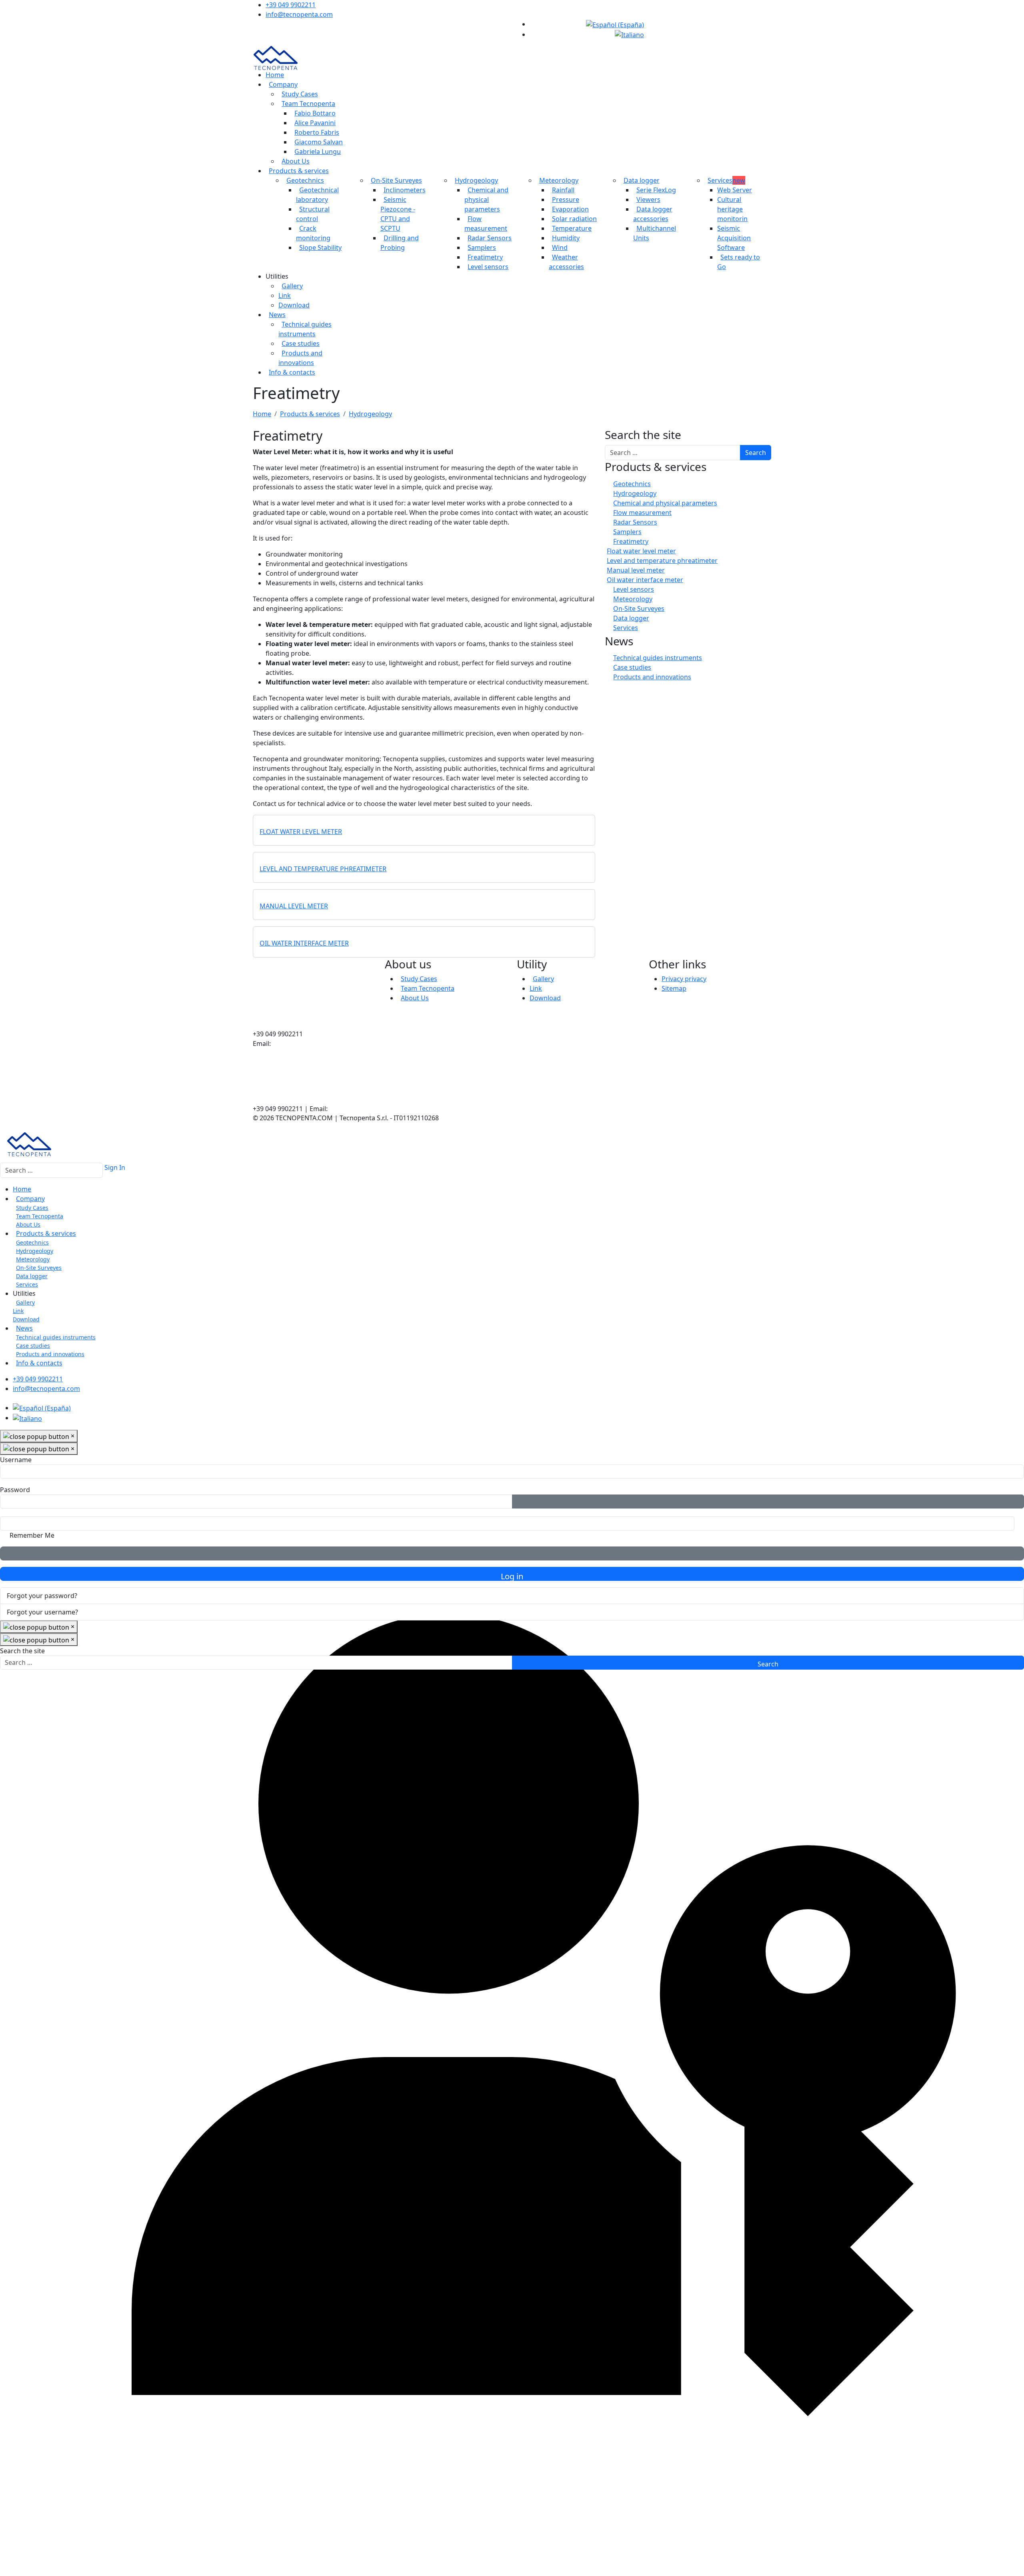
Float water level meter (301, 832)
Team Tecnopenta (308, 104)
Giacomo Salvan (319, 142)
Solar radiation (574, 219)
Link (285, 295)
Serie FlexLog (656, 190)
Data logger (642, 180)
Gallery (292, 286)
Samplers (482, 247)
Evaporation (570, 209)
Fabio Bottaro (315, 113)
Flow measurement (642, 513)
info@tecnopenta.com (299, 14)
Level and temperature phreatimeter (323, 869)
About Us (296, 161)
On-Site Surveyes (396, 180)
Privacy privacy (684, 979)
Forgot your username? (42, 1612)
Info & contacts (292, 372)
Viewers (648, 200)
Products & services (299, 171)
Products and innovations (652, 677)
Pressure (566, 200)
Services (726, 180)
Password (15, 1490)
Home (275, 75)
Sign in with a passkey (512, 1553)
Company (283, 84)
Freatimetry (485, 257)
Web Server (735, 190)
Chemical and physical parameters (486, 200)
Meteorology (559, 180)
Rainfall (563, 190)
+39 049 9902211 (291, 5)
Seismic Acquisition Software (734, 238)
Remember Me (32, 1535)
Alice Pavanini (315, 123)
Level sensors (488, 267)
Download (294, 305)
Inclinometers (405, 190)
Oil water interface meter (304, 943)
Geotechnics (305, 180)
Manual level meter (294, 906)
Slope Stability (320, 247)
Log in (512, 1576)
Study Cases (300, 94)
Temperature (572, 228)
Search (756, 453)
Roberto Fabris (317, 132)
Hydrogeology (476, 180)
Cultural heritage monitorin (732, 209)
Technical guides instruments (658, 658)
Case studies (301, 343)
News (277, 315)
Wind (560, 247)
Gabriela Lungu (318, 152)
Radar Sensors (490, 238)
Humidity (566, 238)
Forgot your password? (42, 1596)
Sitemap (674, 988)
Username (16, 1460)
